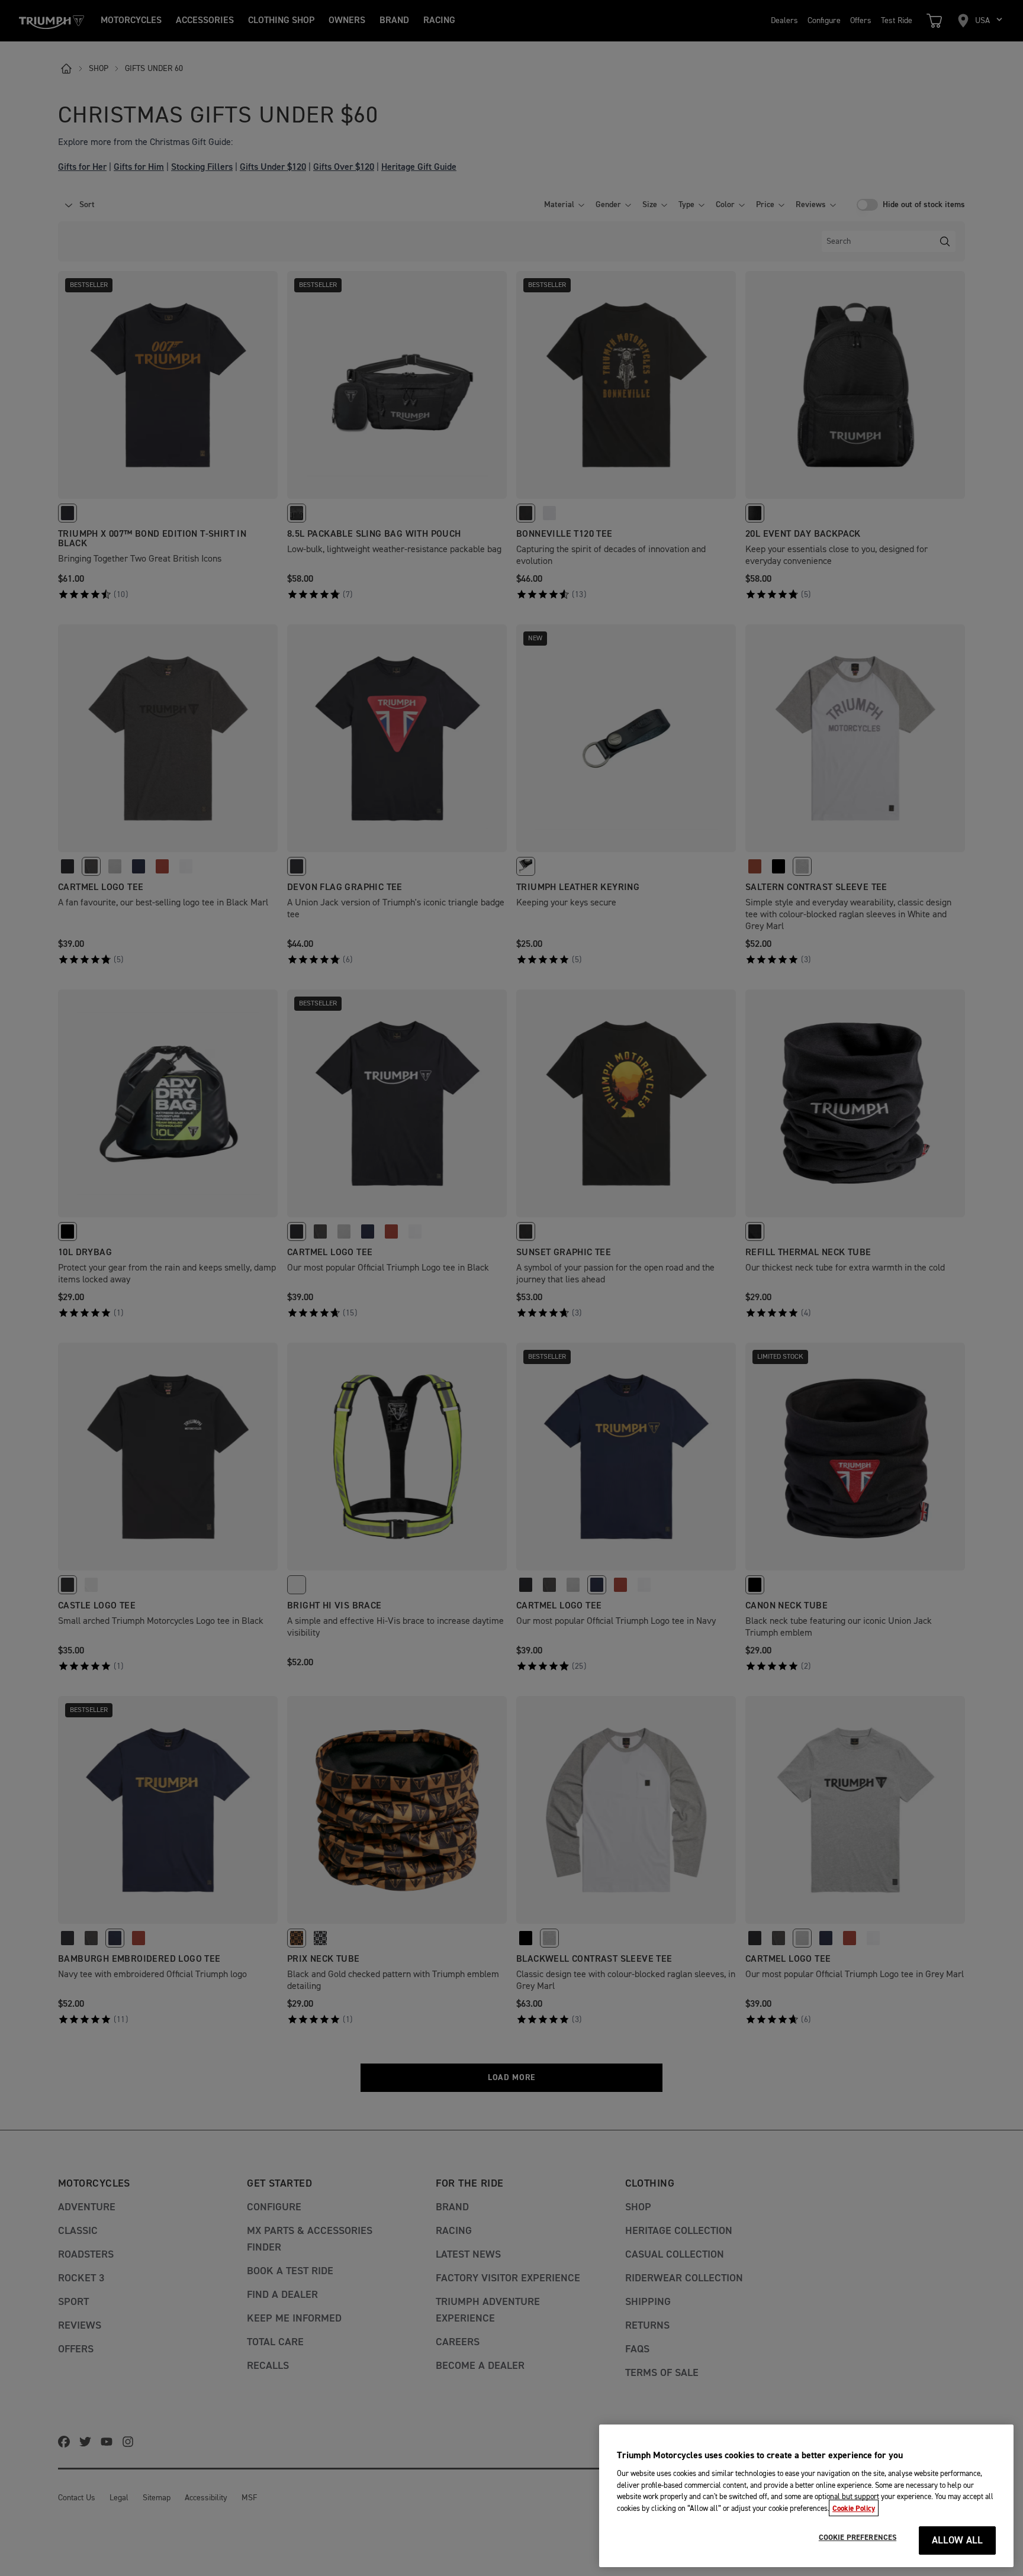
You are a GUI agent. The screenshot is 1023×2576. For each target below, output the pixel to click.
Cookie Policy (854, 2508)
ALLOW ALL (958, 2541)
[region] (806, 2496)
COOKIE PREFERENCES (858, 2538)
